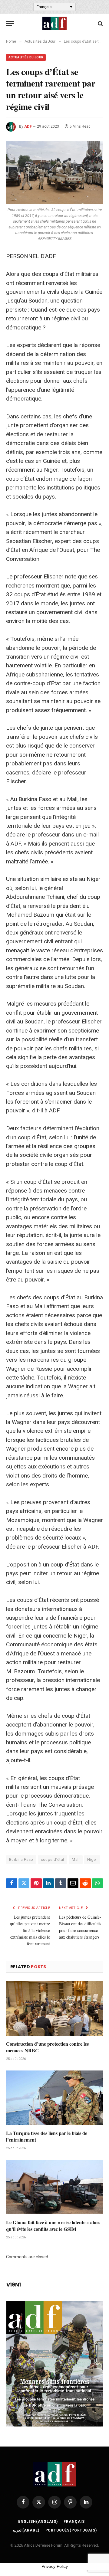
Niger (92, 1859)
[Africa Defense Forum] (54, 23)
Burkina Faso (21, 1859)
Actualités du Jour (26, 57)
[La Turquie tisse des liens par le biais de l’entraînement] (54, 2098)
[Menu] (10, 23)
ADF (28, 126)
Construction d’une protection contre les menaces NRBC (47, 2047)
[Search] (100, 23)
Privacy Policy (55, 2566)
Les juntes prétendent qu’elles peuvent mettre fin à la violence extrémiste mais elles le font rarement (30, 1930)
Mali (76, 1859)
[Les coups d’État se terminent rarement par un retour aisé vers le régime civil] (54, 172)
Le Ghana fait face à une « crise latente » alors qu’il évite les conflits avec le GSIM (53, 2226)
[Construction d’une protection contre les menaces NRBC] (54, 2008)
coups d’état (53, 1859)
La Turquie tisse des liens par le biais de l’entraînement (47, 2136)
